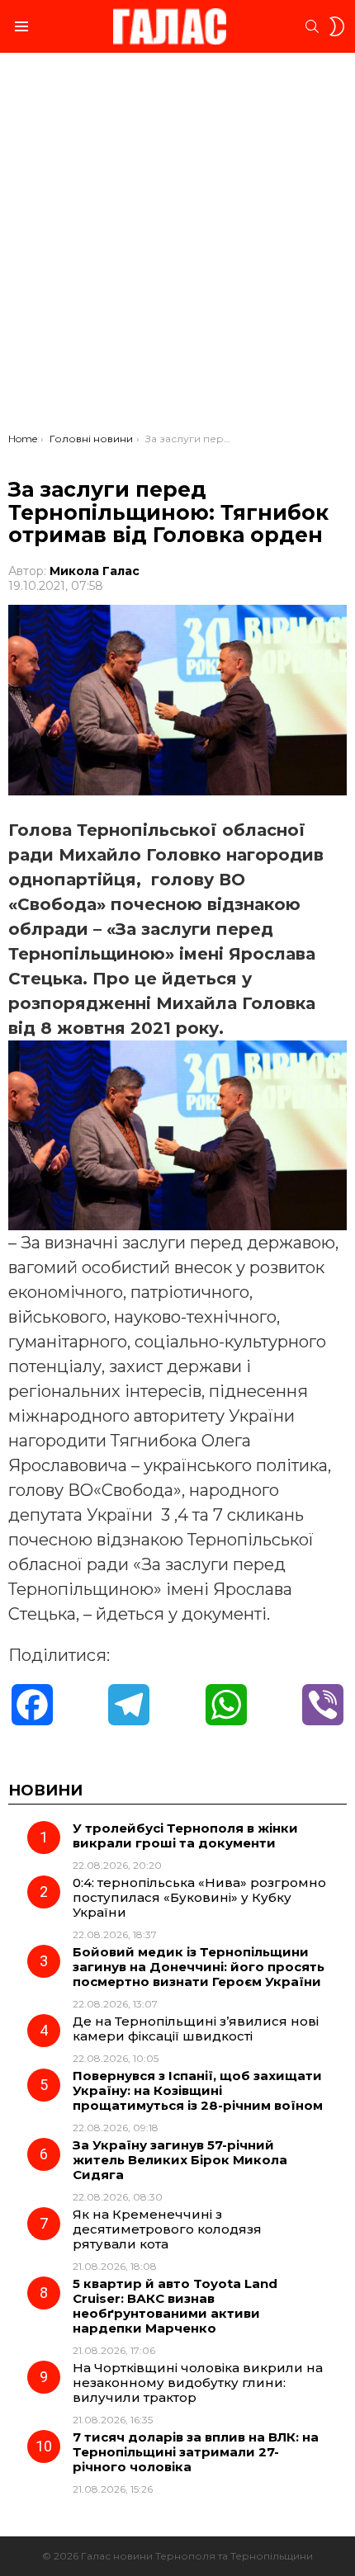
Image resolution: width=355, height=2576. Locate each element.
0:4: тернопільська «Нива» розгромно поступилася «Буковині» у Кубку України (199, 1897)
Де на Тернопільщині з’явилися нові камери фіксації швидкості (196, 2029)
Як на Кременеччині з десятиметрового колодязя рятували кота (167, 2229)
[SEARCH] (312, 26)
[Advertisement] (177, 247)
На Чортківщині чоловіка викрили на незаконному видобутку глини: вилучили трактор (198, 2383)
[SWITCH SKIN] (337, 26)
